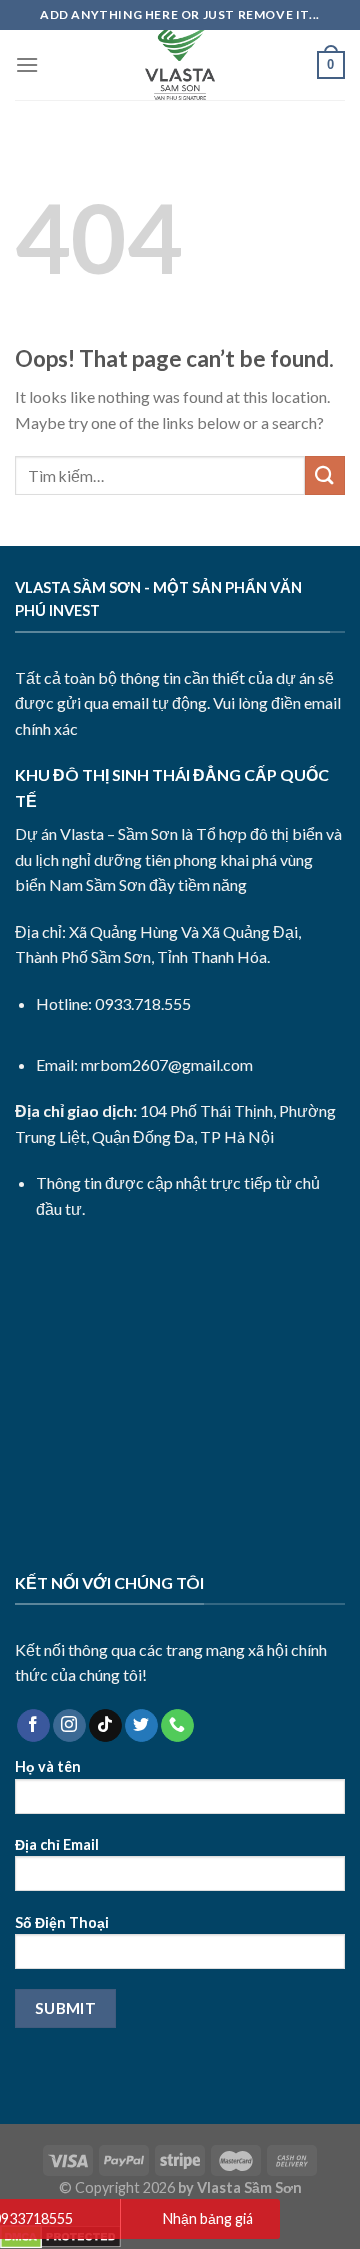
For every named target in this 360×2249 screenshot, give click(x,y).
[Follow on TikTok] (105, 1726)
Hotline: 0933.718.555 (113, 1003)
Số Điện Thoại (62, 1922)
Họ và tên (48, 1766)
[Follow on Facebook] (33, 1726)
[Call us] (177, 1726)
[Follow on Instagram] (69, 1726)
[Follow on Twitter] (141, 1726)
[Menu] (27, 64)
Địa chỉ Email (57, 1844)
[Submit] (325, 475)
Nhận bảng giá (208, 2218)
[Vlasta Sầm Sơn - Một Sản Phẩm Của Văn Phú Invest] (180, 65)
